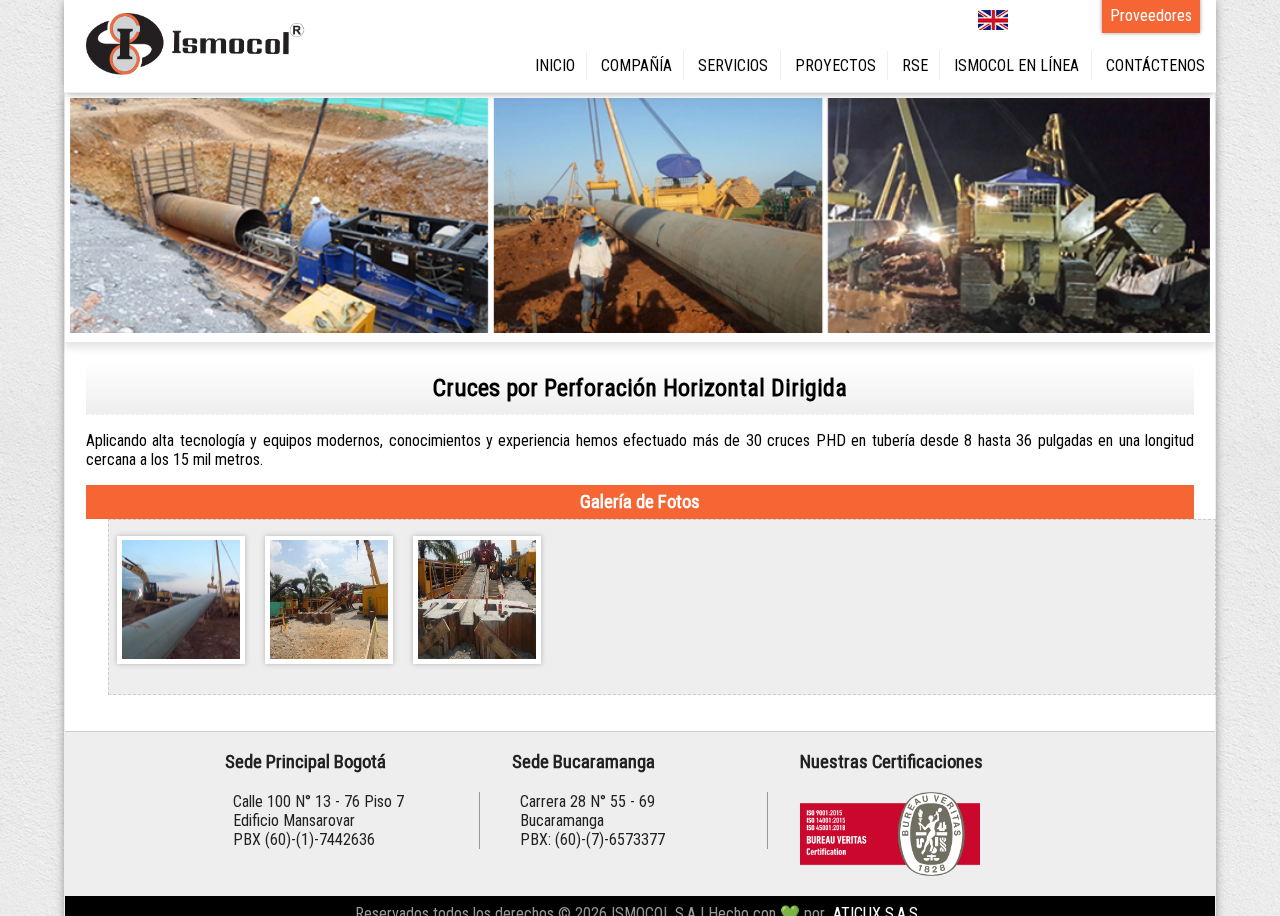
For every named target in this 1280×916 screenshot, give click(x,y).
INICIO (643, 64)
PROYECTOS (887, 64)
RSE (957, 64)
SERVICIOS (799, 64)
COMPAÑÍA (714, 64)
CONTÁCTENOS (1163, 64)
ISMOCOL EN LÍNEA (1045, 64)
